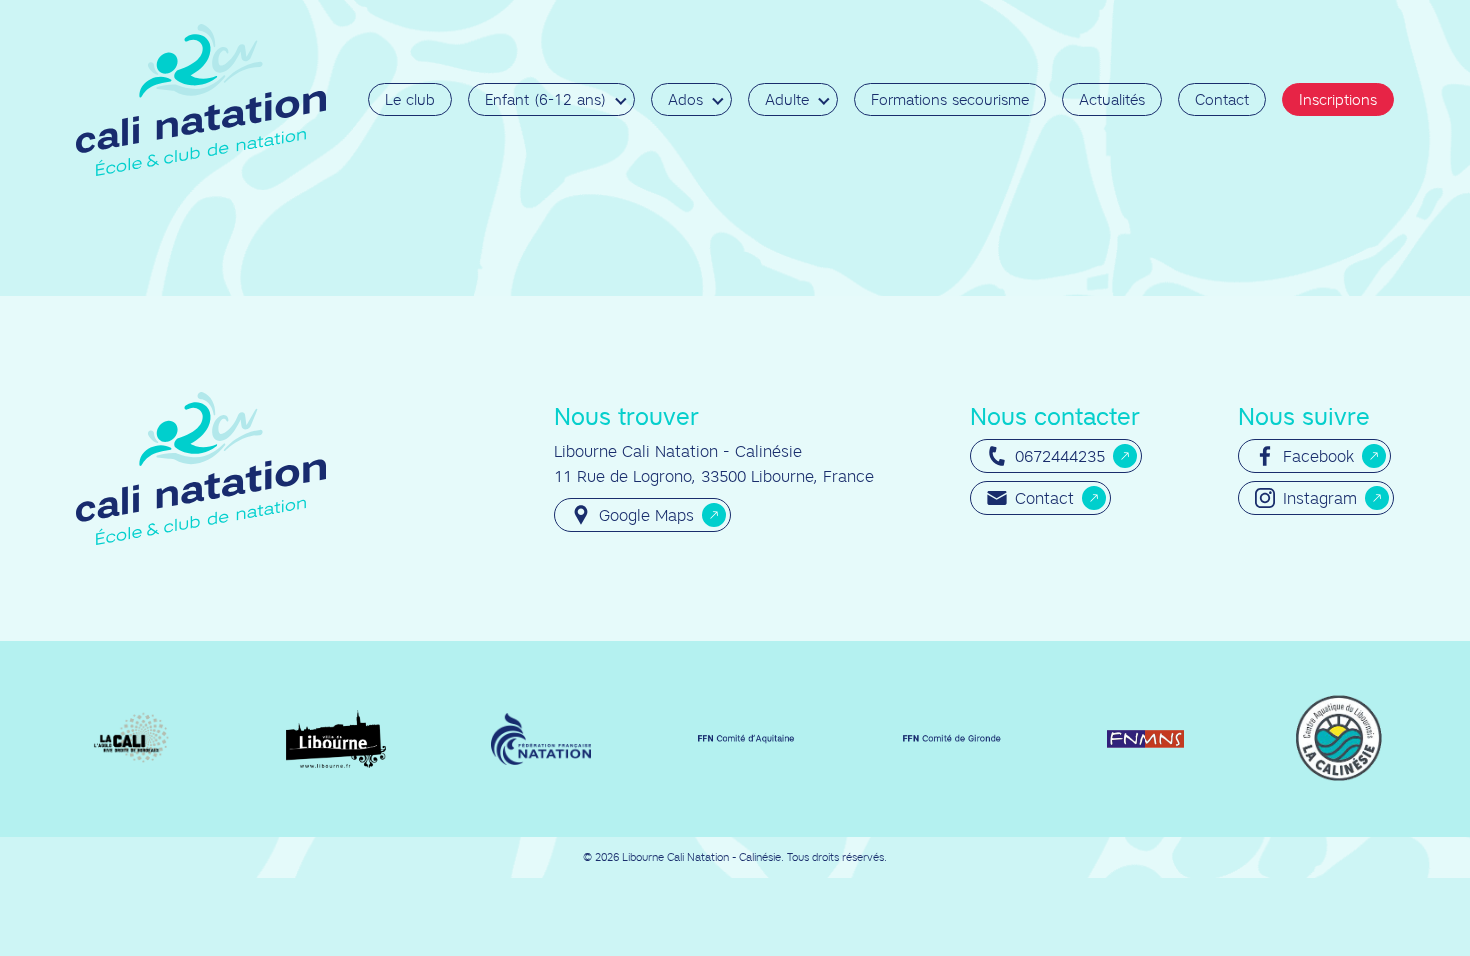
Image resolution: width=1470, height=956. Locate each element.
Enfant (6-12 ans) (545, 99)
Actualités (1112, 99)
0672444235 (1060, 456)
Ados (685, 99)
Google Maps (646, 515)
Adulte (787, 99)
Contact (1222, 99)
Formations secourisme (950, 99)
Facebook (1318, 456)
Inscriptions (1338, 99)
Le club (410, 99)
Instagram (1320, 498)
